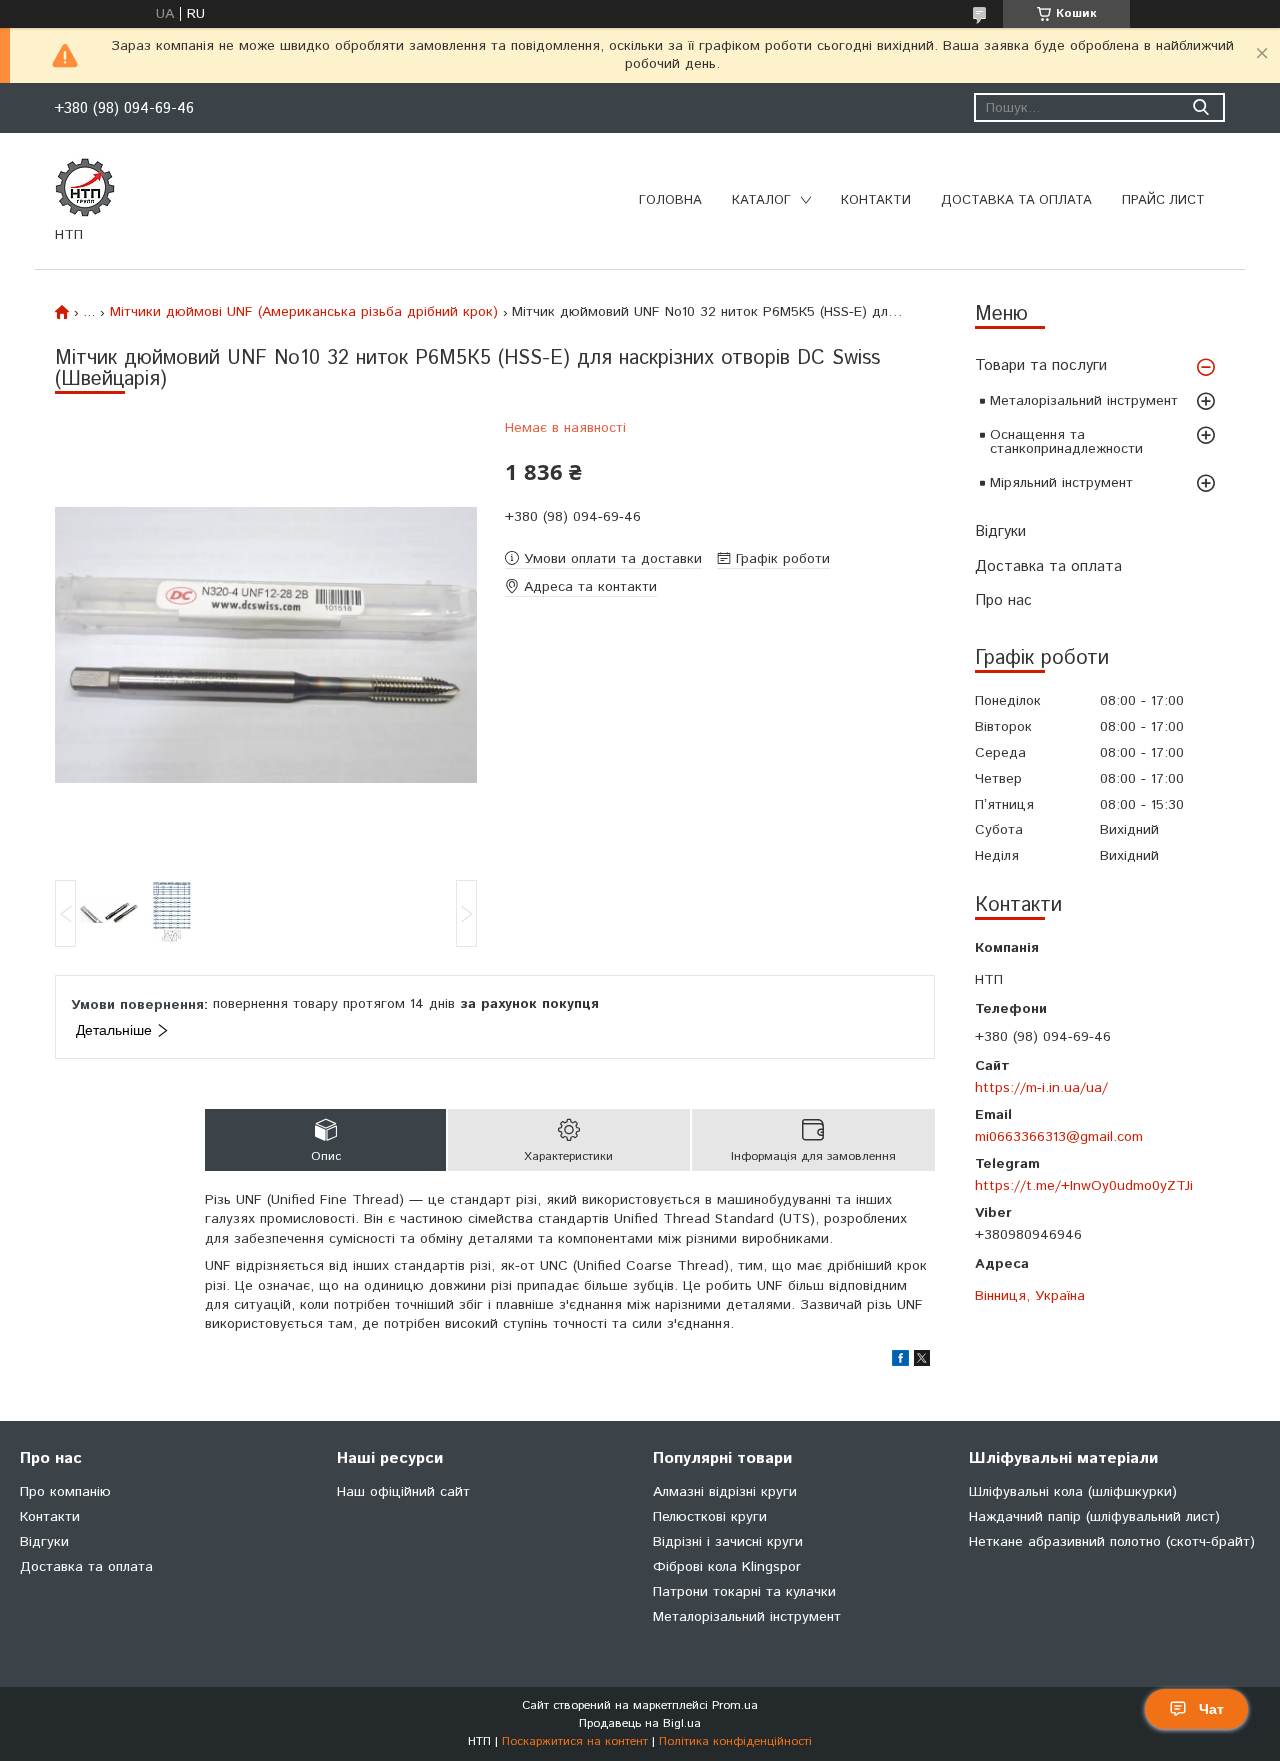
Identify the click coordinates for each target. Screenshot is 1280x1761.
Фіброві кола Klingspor (727, 1567)
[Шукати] (1200, 107)
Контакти (876, 200)
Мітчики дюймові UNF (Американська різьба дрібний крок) (304, 312)
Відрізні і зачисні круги (728, 1542)
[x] (922, 1362)
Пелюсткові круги (710, 1517)
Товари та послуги (1041, 365)
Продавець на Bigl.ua (640, 1723)
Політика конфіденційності (735, 1741)
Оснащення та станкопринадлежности (1066, 442)
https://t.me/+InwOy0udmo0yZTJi (1084, 1185)
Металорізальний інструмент (1084, 401)
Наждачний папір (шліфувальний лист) (1094, 1517)
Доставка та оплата (1016, 200)
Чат (1211, 1709)
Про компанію (65, 1492)
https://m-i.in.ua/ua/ (1041, 1087)
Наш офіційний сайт (403, 1492)
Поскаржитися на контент (575, 1741)
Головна (670, 200)
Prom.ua (735, 1705)
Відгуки (1000, 531)
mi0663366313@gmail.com (1059, 1136)
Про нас (1003, 600)
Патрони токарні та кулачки (744, 1592)
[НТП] (85, 187)
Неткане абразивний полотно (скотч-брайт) (1112, 1542)
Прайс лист (1163, 200)
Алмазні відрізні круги (725, 1492)
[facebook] (900, 1362)
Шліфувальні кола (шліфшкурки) (1073, 1492)
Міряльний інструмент (1061, 483)
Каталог (761, 200)
